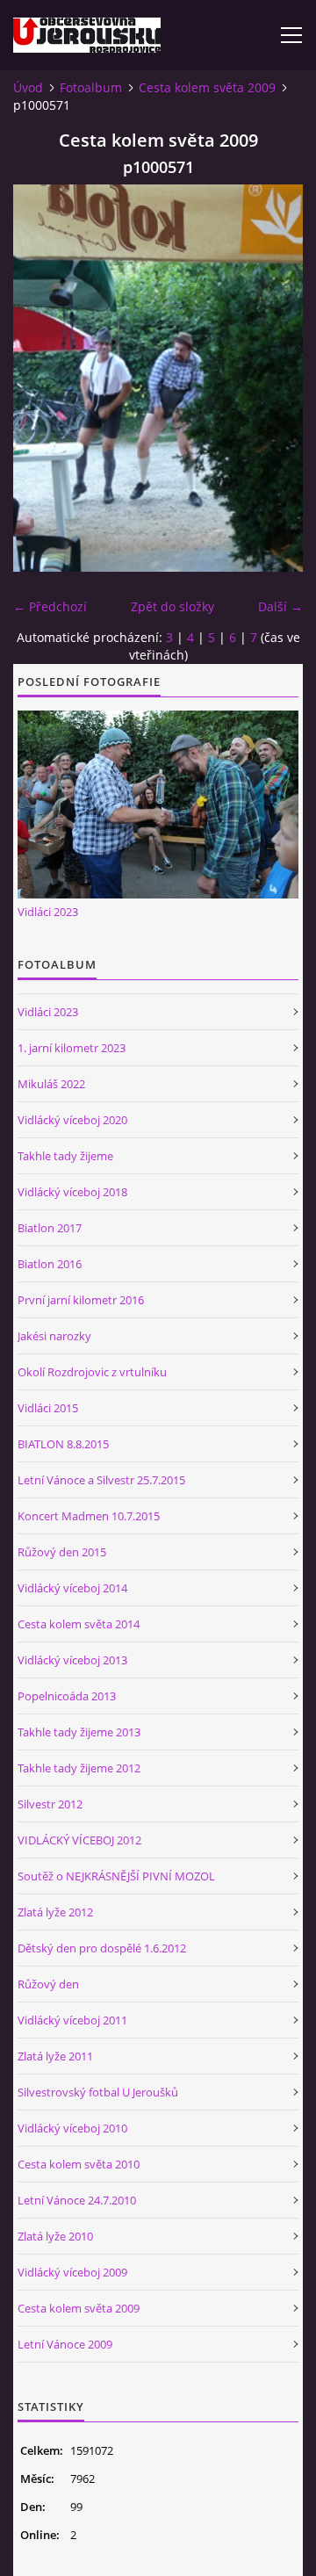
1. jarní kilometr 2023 (72, 1048)
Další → (280, 606)
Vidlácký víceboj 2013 (72, 1660)
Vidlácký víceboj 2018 (72, 1192)
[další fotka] (274, 378)
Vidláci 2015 (48, 1408)
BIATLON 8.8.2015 (63, 1444)
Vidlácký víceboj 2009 (72, 2272)
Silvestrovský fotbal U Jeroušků (98, 2092)
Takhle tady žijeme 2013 (79, 1732)
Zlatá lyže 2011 (55, 2056)
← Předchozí (50, 606)
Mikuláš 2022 (51, 1084)
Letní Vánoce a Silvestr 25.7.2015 (101, 1480)
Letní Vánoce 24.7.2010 (77, 2200)
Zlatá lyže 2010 (55, 2236)
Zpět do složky (172, 606)
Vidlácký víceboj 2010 (72, 2128)
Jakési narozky (54, 1336)
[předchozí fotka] (42, 378)
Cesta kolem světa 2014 (79, 1624)
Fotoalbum (91, 87)
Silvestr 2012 (50, 1804)
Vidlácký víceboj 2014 (72, 1588)
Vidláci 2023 (48, 912)
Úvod (28, 87)
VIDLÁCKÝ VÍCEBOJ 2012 (79, 1840)
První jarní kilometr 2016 (81, 1300)
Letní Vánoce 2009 (65, 2344)
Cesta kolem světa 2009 (207, 87)
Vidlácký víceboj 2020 (72, 1120)
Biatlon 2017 (50, 1228)
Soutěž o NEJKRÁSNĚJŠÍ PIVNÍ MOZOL (116, 1876)
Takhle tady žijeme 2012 (79, 1768)
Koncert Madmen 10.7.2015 (89, 1516)
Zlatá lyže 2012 (55, 1912)
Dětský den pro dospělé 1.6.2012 (102, 1948)
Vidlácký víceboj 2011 (72, 2020)
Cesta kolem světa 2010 (79, 2164)
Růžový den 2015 (62, 1552)
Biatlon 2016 (50, 1264)
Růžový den (48, 1984)
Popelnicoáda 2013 (67, 1696)
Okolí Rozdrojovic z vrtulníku (92, 1372)
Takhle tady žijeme (65, 1156)
